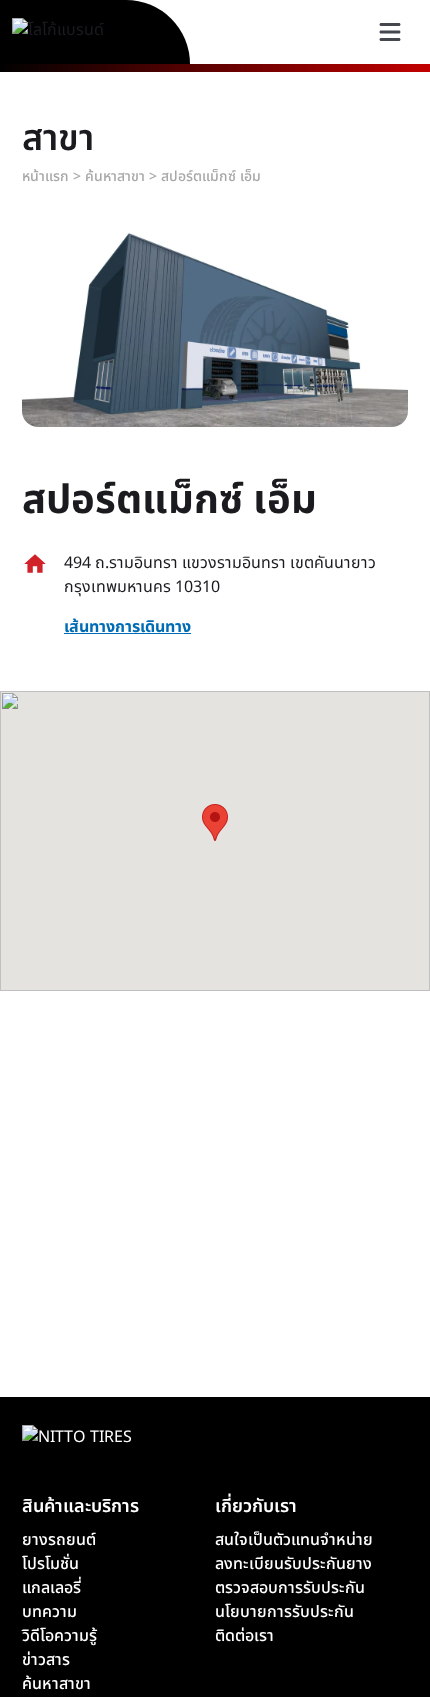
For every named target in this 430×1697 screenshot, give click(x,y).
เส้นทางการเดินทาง (127, 627)
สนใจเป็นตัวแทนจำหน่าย (294, 1540)
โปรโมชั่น (50, 1564)
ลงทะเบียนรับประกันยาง (293, 1564)
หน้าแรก (45, 176)
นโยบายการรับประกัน (284, 1612)
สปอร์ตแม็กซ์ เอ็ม (211, 176)
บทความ (49, 1612)
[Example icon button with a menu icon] (390, 32)
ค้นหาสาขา (115, 176)
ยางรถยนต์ (59, 1540)
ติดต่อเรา (244, 1636)
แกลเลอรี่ (51, 1588)
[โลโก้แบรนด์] (81, 32)
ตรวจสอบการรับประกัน (290, 1588)
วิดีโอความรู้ (59, 1636)
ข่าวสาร (46, 1660)
